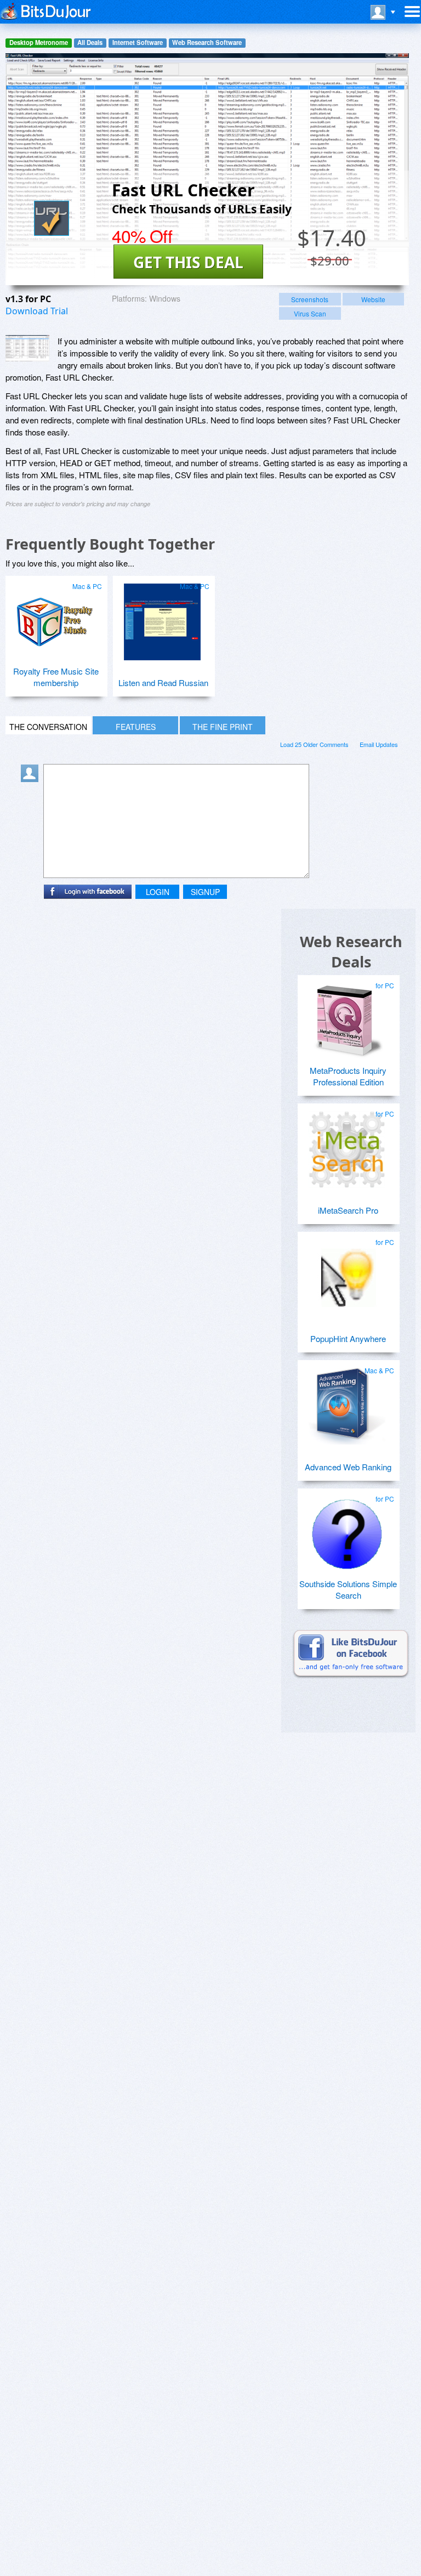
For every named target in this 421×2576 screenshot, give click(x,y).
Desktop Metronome (39, 43)
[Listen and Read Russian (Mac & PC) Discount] (162, 618)
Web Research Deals (351, 952)
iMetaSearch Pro (348, 1210)
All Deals (90, 43)
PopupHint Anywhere (348, 1338)
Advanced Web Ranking (348, 1467)
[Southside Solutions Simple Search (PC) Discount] (347, 1530)
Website (373, 299)
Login (158, 892)
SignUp (205, 892)
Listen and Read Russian (163, 683)
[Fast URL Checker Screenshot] (27, 349)
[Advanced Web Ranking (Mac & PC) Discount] (347, 1402)
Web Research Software (207, 43)
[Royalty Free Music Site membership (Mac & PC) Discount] (55, 618)
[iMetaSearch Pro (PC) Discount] (347, 1145)
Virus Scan (310, 313)
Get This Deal (188, 262)
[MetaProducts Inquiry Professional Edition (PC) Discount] (347, 1017)
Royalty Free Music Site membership (56, 677)
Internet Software (138, 43)
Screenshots (310, 299)
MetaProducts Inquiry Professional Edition (348, 1076)
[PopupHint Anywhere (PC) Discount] (347, 1273)
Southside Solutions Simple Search (348, 1589)
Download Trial (37, 311)
